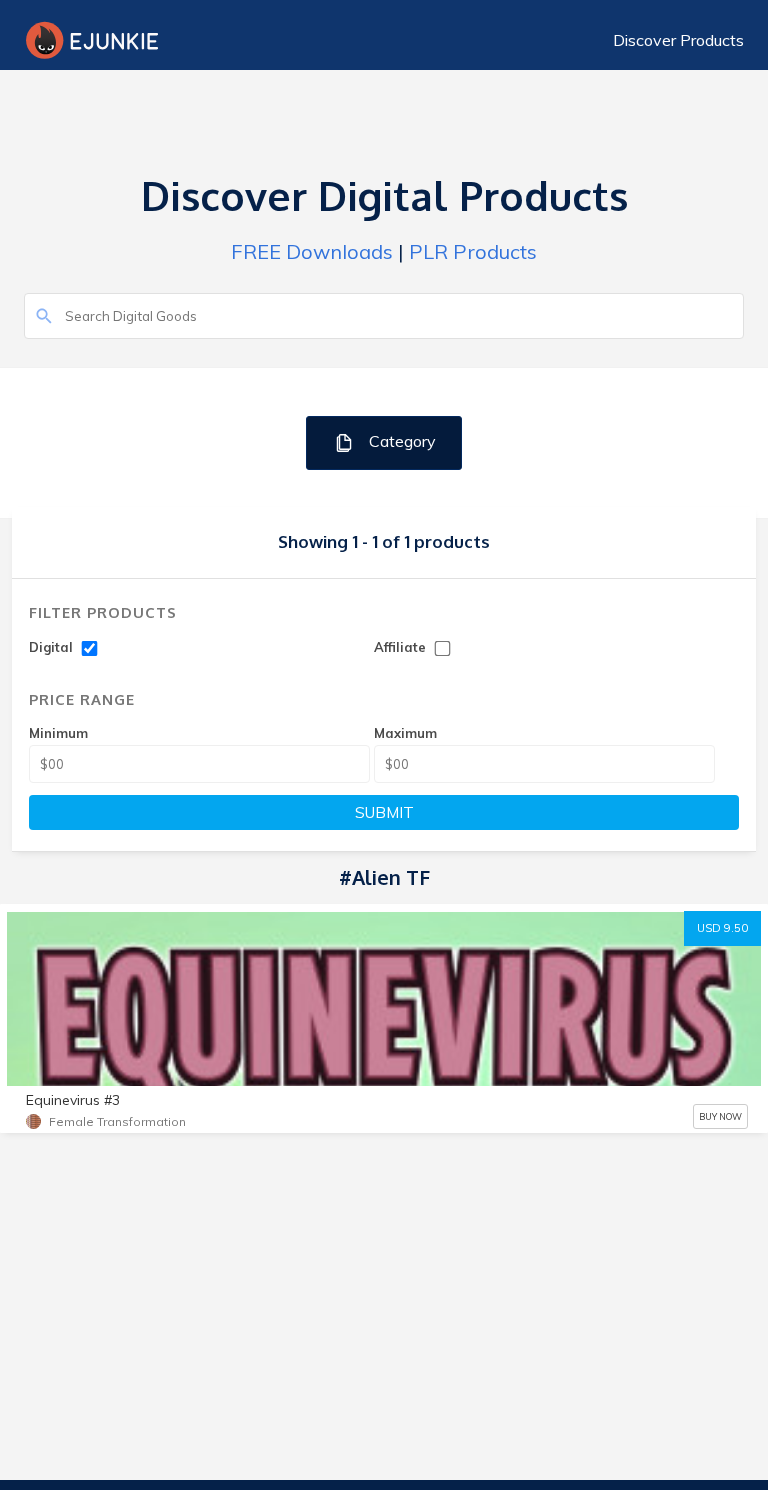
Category (400, 441)
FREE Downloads (312, 251)
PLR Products (473, 251)
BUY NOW (720, 1116)
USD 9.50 (722, 928)
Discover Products (678, 40)
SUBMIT (384, 812)
